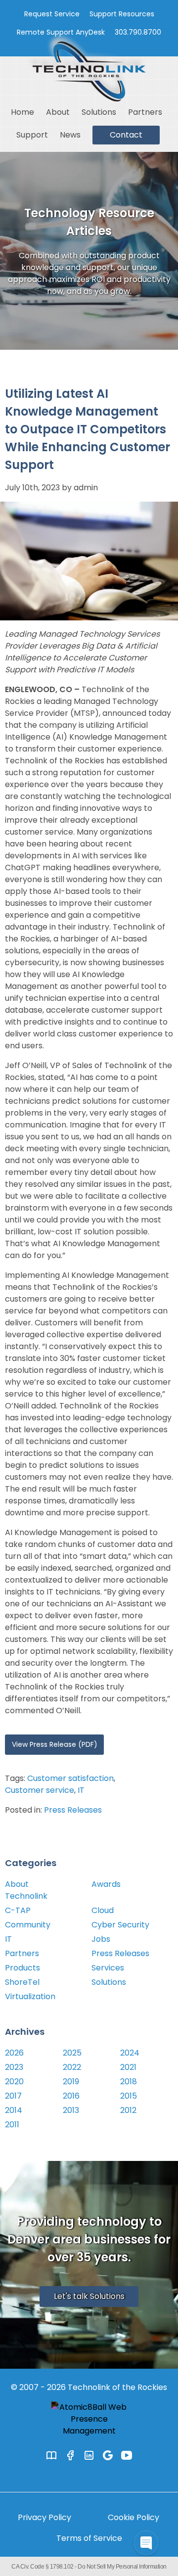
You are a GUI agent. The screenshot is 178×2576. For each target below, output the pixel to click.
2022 (72, 2067)
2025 (72, 2053)
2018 (129, 2082)
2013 (71, 2110)
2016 (71, 2096)
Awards (106, 1884)
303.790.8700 (138, 32)
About (58, 112)
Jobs (101, 1939)
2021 (128, 2067)
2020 (14, 2082)
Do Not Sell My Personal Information (122, 2567)
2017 (13, 2096)
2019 (71, 2082)
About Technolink (26, 1890)
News (70, 135)
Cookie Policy (133, 2517)
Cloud (103, 1910)
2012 (128, 2110)
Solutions (99, 112)
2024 (130, 2053)
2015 (129, 2096)
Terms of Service (89, 2538)
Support (32, 135)
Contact (126, 135)
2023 (14, 2067)
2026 (14, 2053)
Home (22, 112)
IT (81, 1790)
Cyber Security (120, 1925)
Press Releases (73, 1810)
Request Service (52, 14)
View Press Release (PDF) (55, 1744)
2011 (12, 2125)
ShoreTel (22, 1982)
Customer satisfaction (70, 1778)
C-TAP (18, 1910)
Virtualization (30, 1996)
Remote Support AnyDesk (61, 32)
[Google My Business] (108, 2455)
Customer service (40, 1790)
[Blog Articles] (51, 2455)
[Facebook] (70, 2455)
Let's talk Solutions (89, 2296)
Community (28, 1925)
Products (22, 1968)
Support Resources (122, 14)
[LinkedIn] (89, 2455)
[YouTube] (127, 2455)
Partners (145, 112)
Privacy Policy (44, 2517)
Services (108, 1968)
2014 (14, 2110)
